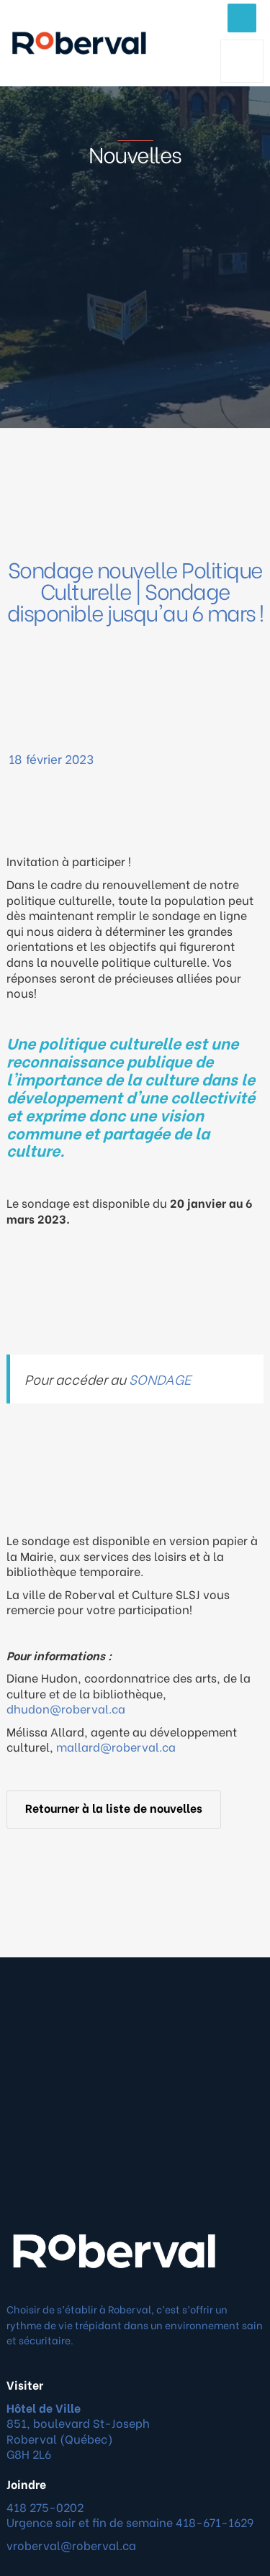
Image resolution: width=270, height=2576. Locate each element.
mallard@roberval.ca (116, 1746)
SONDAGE (160, 1379)
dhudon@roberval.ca (66, 1708)
